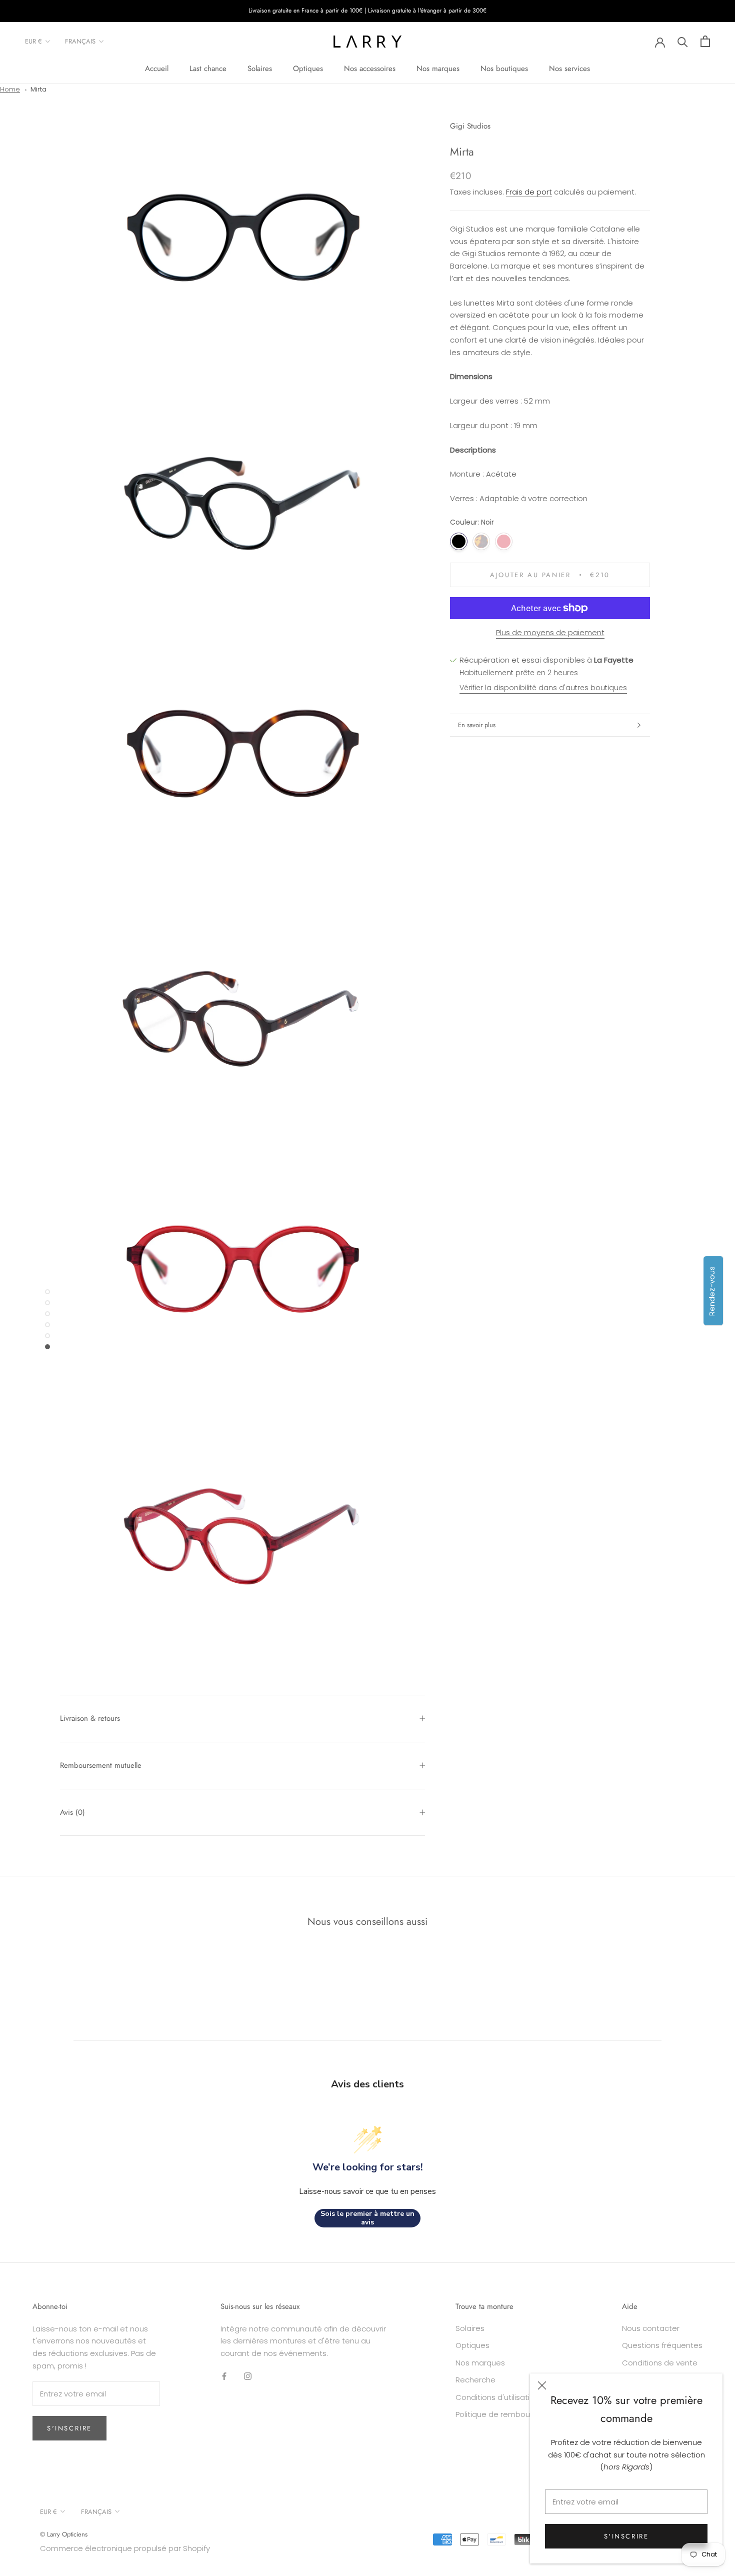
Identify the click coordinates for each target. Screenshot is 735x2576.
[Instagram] (248, 2376)
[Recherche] (683, 41)
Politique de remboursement (508, 2414)
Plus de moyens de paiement (550, 632)
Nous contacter (651, 2328)
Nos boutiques (504, 69)
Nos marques (438, 69)
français (80, 41)
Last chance (208, 69)
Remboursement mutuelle (101, 1765)
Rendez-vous (712, 1291)
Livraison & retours (90, 1718)
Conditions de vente (660, 2363)
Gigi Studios (470, 126)
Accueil (157, 69)
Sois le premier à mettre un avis (367, 2218)
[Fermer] (542, 2385)
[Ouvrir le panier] (705, 41)
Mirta (38, 89)
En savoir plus (477, 725)
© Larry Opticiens (64, 2534)
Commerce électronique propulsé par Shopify (125, 2548)
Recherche (475, 2380)
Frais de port (529, 192)
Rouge (504, 541)
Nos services (569, 69)
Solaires (260, 69)
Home (10, 89)
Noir (459, 541)
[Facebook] (224, 2376)
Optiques (308, 69)
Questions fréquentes (662, 2345)
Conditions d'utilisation (497, 2397)
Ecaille (481, 541)
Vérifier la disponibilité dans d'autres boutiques (543, 688)
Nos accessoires (370, 69)
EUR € (33, 41)
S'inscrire (626, 2536)
